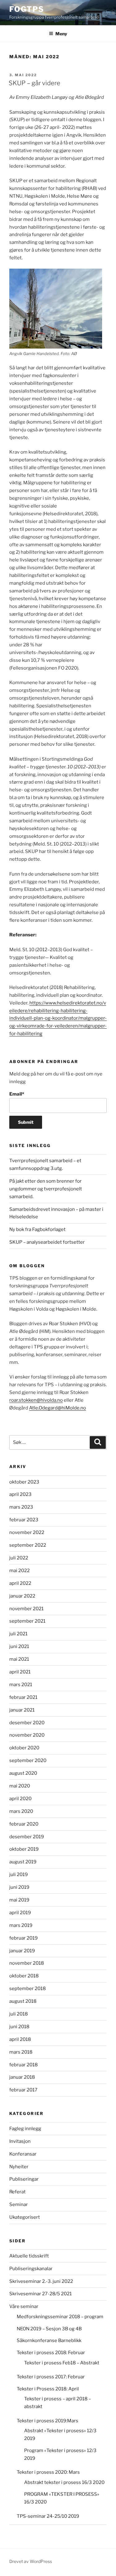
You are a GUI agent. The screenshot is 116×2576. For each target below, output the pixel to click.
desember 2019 (27, 1837)
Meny (61, 34)
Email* (17, 1094)
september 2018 (28, 1989)
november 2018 (27, 1963)
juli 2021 (18, 1634)
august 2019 (23, 1862)
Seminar (19, 2205)
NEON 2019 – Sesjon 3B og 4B (49, 2329)
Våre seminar (24, 2306)
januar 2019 (22, 1951)
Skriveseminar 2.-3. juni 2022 (41, 2281)
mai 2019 (19, 1900)
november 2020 (27, 1735)
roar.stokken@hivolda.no (36, 1400)
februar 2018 (24, 2065)
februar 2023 (24, 1520)
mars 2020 (21, 1811)
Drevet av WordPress (31, 2561)
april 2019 (20, 1913)
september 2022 (28, 1545)
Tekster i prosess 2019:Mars (47, 2421)
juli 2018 (19, 2014)
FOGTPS (27, 9)
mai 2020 (20, 1786)
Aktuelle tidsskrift (29, 2256)
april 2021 (20, 1672)
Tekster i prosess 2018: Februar (51, 2353)
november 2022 (27, 1532)
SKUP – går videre (34, 83)
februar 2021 (23, 1697)
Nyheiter (19, 2167)
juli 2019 (19, 1875)
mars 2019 (21, 1925)
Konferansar (23, 2154)
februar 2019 (24, 1938)
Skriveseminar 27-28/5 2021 (41, 2294)
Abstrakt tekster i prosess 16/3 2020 (64, 2482)
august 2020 (23, 1773)
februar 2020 (24, 1824)
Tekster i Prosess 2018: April (48, 2389)
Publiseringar (24, 2179)
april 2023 (20, 1494)
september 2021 (27, 1621)
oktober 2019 (24, 1849)
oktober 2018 (24, 1976)
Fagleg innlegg (25, 2129)
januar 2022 (22, 1596)
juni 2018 (19, 2027)
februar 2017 (23, 2090)
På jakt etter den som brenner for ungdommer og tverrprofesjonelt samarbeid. (46, 1189)
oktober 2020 (24, 1748)
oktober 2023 (24, 1482)
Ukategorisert (25, 2217)
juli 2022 (19, 1558)
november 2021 (26, 1609)
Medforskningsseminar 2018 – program (60, 2317)
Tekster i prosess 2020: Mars (48, 2472)
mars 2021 (21, 1685)
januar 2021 (22, 1710)
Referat (17, 2192)
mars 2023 (21, 1507)
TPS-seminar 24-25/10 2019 (48, 2516)
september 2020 (28, 1761)
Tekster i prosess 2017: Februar (51, 2377)
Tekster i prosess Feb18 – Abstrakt (62, 2363)
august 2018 (23, 2001)
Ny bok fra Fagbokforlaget (37, 1229)
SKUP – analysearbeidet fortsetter (47, 1242)
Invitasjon (20, 2141)
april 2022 (20, 1583)
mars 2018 (21, 2052)
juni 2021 (19, 1646)
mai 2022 (19, 1571)
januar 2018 (22, 2077)
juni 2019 (19, 1887)
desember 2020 (27, 1723)
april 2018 (20, 2039)
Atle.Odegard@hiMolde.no (58, 1408)
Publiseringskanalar (31, 2269)
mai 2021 (19, 1659)
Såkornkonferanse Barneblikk (49, 2341)
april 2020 (20, 1799)
